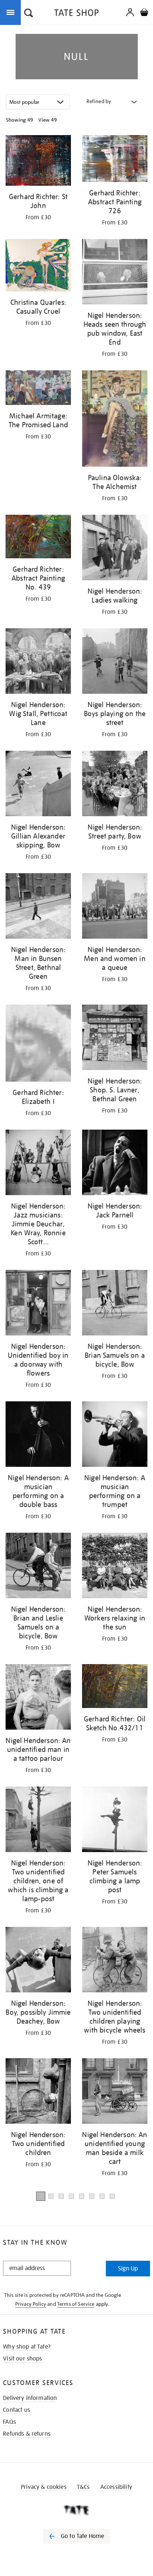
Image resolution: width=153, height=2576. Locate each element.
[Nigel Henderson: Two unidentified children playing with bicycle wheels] (115, 1961)
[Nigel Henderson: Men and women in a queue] (115, 907)
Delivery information (30, 2398)
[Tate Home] (76, 2510)
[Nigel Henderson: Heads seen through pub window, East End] (115, 273)
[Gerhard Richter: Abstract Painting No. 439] (38, 538)
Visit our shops (22, 2359)
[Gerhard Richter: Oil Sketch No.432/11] (115, 1687)
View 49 (48, 120)
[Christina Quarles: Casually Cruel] (38, 266)
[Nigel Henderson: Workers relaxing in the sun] (115, 1567)
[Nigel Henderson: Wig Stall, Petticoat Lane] (38, 662)
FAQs (9, 2422)
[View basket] (144, 13)
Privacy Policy (31, 2304)
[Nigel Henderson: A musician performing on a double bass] (38, 1435)
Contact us (17, 2410)
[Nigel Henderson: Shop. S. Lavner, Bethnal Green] (115, 1039)
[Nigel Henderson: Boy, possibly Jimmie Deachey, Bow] (38, 1961)
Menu (12, 12)
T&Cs (83, 2487)
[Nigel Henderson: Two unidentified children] (38, 2092)
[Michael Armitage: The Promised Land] (38, 389)
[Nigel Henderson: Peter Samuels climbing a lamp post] (115, 1821)
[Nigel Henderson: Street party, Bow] (115, 785)
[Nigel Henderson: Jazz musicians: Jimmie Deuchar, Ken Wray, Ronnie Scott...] (38, 1164)
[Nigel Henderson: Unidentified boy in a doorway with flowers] (38, 1304)
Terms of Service (76, 2304)
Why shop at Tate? (27, 2347)
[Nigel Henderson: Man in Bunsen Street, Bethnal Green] (38, 907)
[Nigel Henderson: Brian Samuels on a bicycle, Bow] (115, 1304)
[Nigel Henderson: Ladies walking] (115, 549)
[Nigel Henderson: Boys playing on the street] (115, 662)
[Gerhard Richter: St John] (38, 162)
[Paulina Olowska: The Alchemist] (115, 420)
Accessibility (116, 2487)
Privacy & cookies (44, 2487)
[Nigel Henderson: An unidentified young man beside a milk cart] (115, 2092)
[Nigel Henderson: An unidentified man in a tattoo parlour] (38, 1698)
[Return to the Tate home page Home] (76, 14)
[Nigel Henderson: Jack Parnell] (115, 1164)
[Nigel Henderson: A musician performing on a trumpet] (115, 1435)
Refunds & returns (27, 2434)
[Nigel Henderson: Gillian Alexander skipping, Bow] (38, 785)
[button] (29, 14)
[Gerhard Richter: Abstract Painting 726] (115, 160)
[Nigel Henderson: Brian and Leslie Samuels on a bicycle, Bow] (38, 1567)
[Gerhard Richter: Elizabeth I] (38, 1045)
